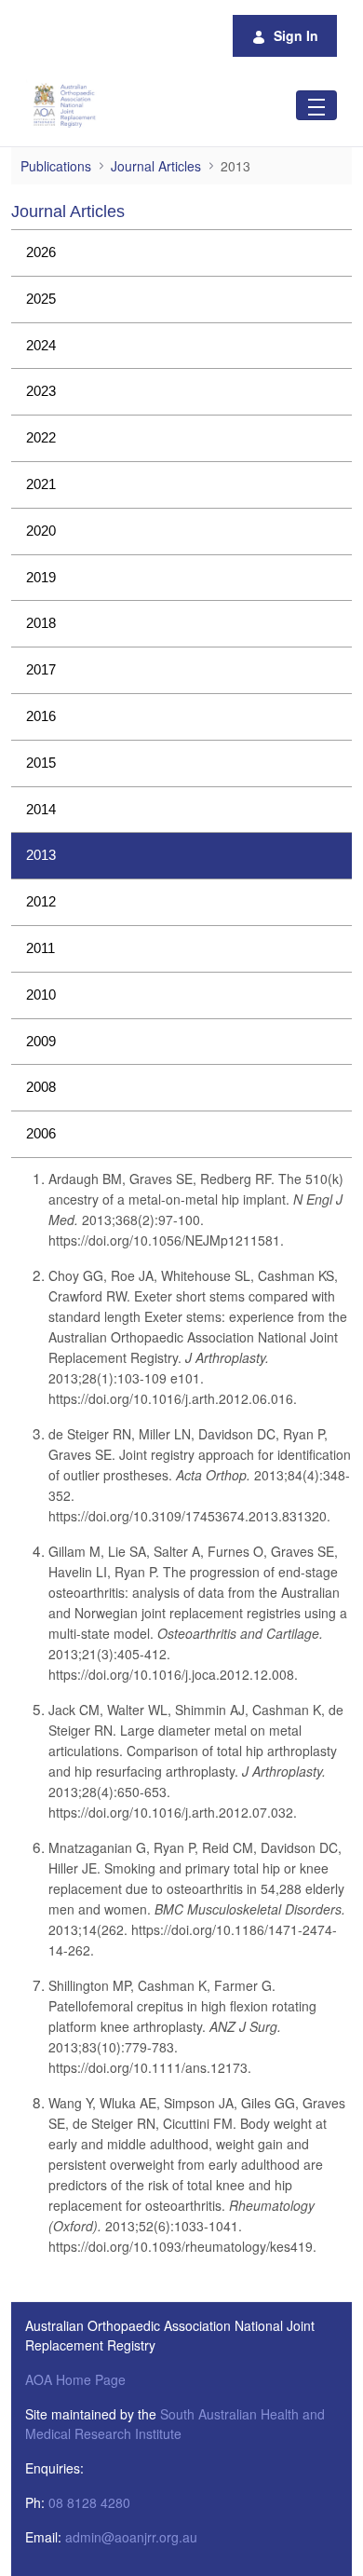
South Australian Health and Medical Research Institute (175, 2424)
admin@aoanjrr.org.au (131, 2537)
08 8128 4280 (89, 2502)
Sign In (296, 35)
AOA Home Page (75, 2379)
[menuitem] (181, 253)
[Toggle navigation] (316, 105)
